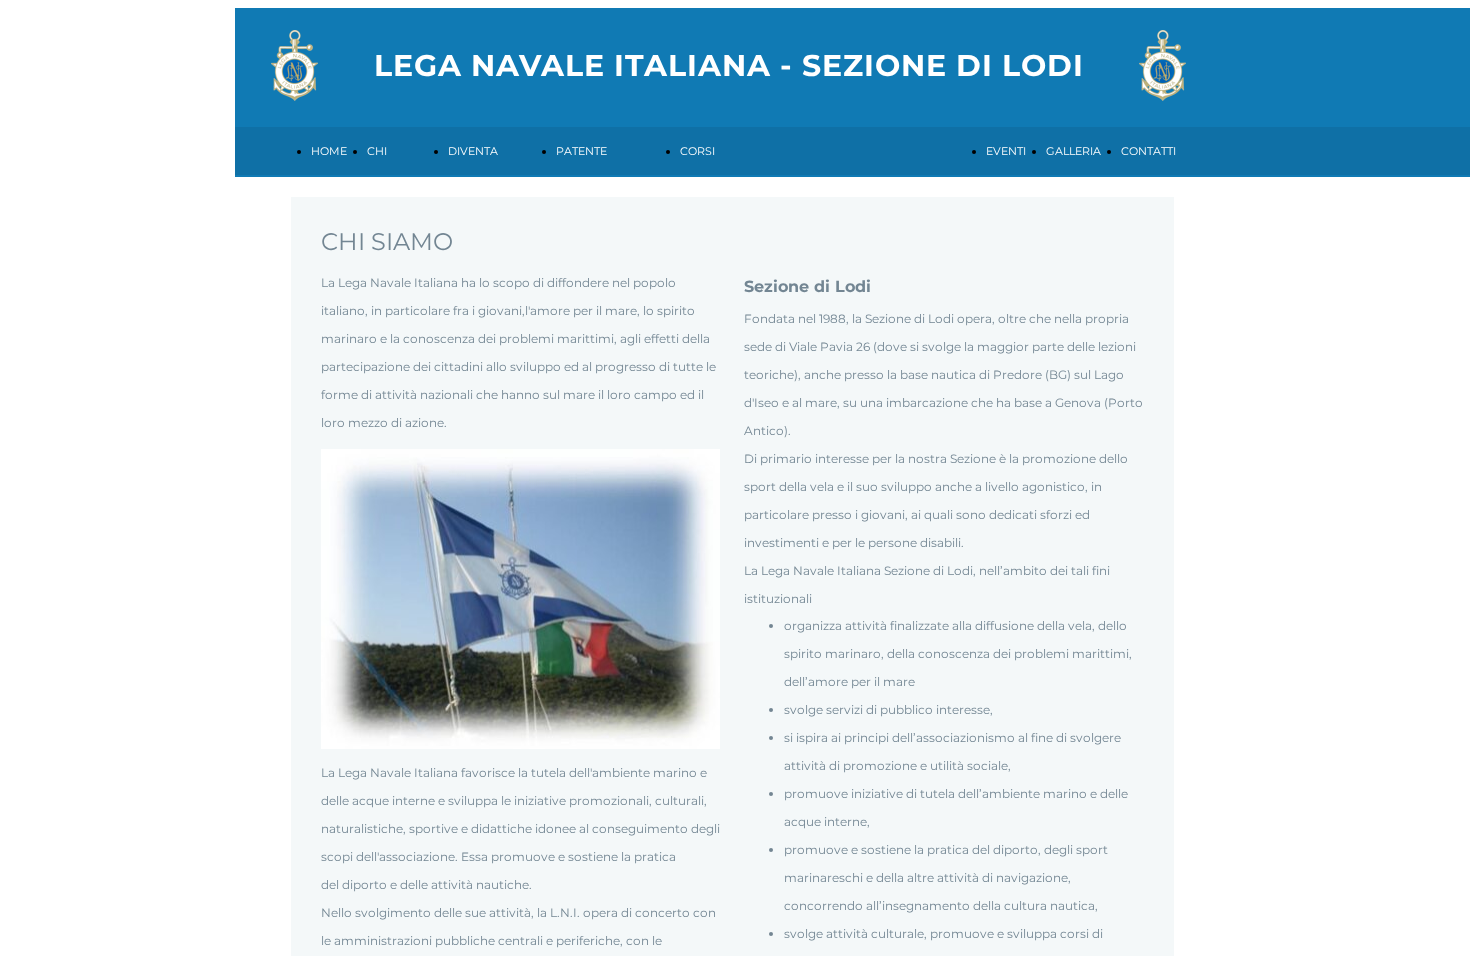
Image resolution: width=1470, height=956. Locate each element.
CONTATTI (1148, 151)
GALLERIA (1073, 151)
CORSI (697, 151)
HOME (329, 151)
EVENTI (1006, 151)
